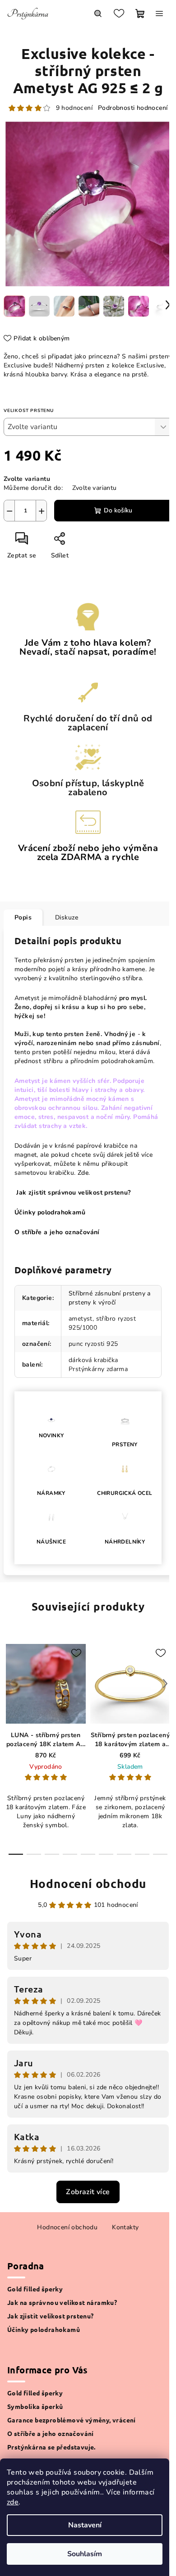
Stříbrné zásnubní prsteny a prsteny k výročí (110, 1298)
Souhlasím (85, 2554)
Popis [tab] (23, 917)
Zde (83, 1173)
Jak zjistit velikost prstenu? (51, 2316)
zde (13, 2502)
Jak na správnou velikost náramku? (62, 2302)
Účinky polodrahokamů (44, 2329)
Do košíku (118, 510)
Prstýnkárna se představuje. (51, 2447)
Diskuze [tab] (67, 917)
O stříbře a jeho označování (57, 1232)
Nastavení (85, 2525)
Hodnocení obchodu (88, 1883)
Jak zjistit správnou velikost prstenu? (73, 1193)
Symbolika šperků (35, 2406)
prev (11, 1684)
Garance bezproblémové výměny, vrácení (72, 2420)
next (165, 1684)
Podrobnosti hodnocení (133, 108)
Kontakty (125, 2227)
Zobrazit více (88, 2192)
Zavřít (81, 542)
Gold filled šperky (35, 2289)
